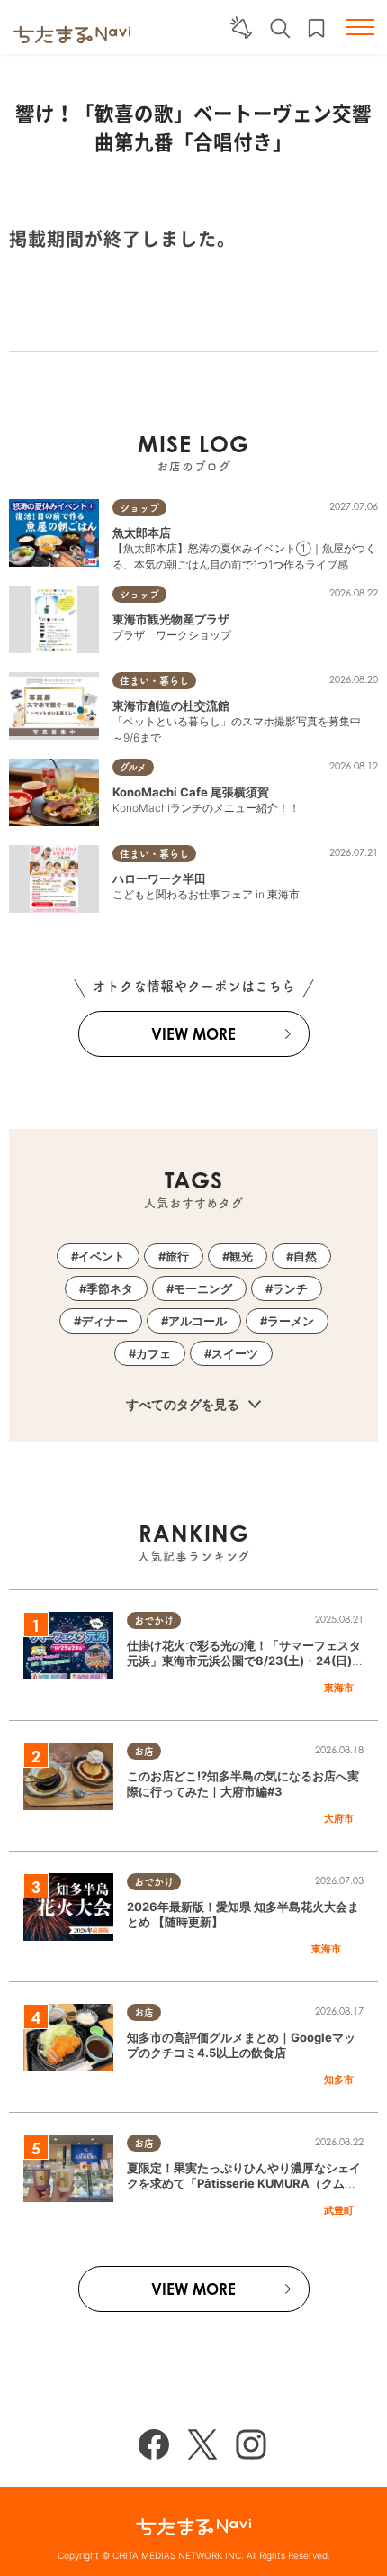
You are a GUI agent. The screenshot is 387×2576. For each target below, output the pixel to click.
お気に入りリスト (316, 28)
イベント (102, 1256)
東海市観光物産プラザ (171, 619)
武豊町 (339, 2210)
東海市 (339, 1688)
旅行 (177, 1256)
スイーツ (235, 1353)
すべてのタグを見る (184, 1404)
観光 (241, 1256)
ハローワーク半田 (159, 878)
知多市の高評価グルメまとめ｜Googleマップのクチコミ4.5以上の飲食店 (241, 2045)
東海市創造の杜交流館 (171, 705)
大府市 (339, 1818)
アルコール (198, 1321)
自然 (305, 1256)
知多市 (339, 2080)
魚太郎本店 (142, 532)
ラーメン (291, 1321)
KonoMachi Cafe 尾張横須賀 (191, 792)
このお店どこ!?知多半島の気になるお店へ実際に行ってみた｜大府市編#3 (243, 1784)
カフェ (153, 1353)
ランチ (290, 1288)
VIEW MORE (193, 1034)
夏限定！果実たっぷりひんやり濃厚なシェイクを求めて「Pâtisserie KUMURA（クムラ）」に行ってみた (244, 2183)
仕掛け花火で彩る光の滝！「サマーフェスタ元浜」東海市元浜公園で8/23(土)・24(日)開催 (245, 1661)
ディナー (104, 1321)
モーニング (203, 1288)
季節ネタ (110, 1288)
